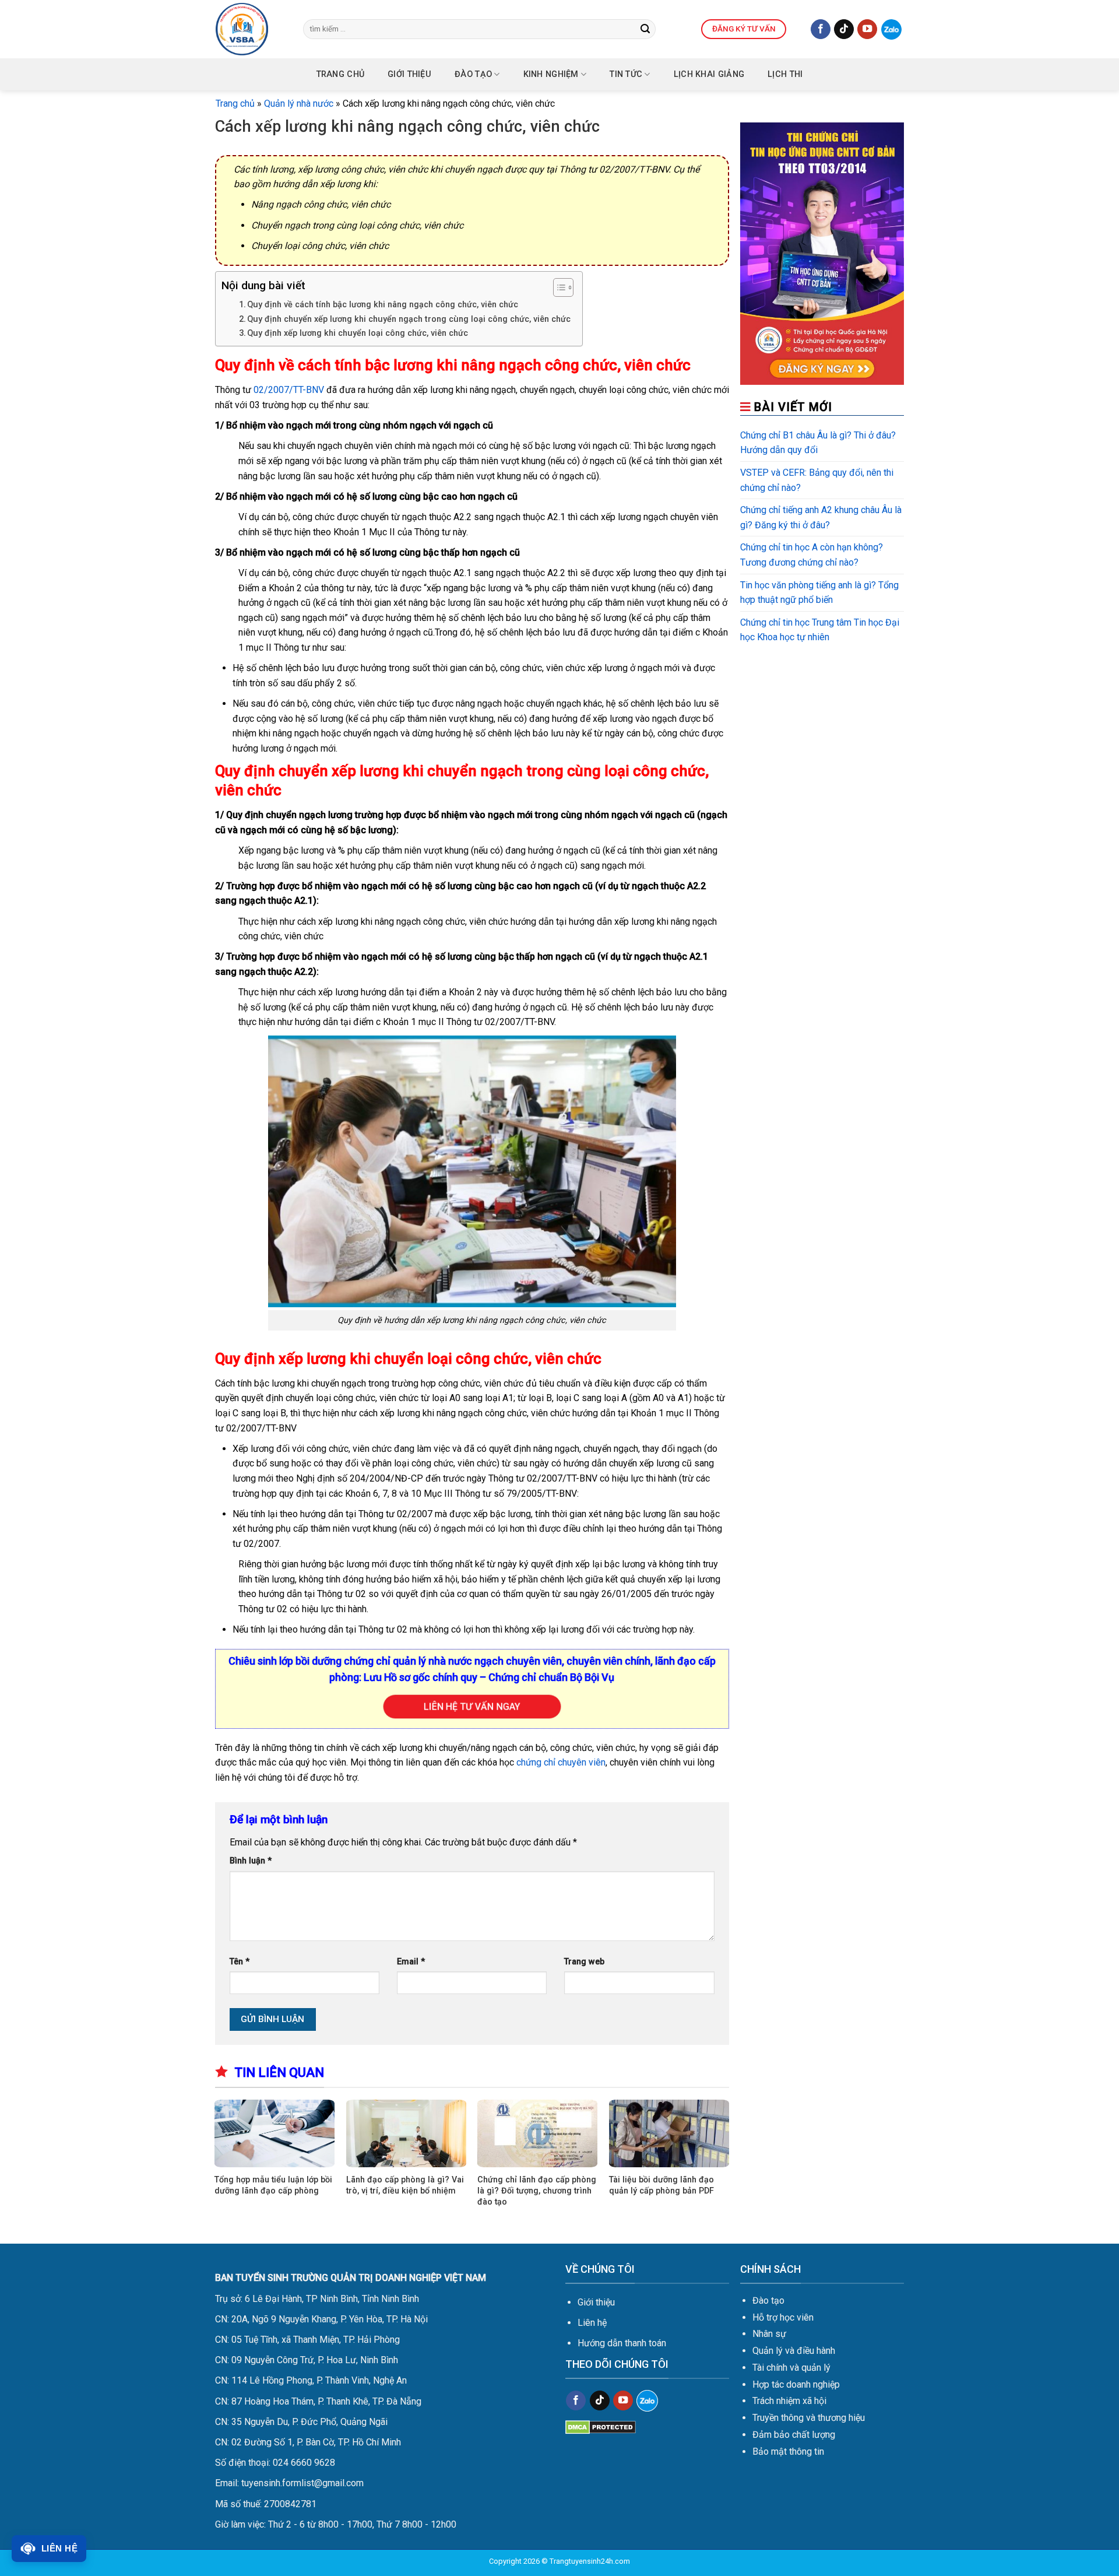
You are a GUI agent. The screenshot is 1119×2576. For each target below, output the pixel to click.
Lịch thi (785, 74)
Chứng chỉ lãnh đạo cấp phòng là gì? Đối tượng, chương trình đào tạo (537, 2191)
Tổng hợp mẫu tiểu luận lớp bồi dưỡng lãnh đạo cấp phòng (273, 2185)
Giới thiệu (596, 2302)
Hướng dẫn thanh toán (622, 2343)
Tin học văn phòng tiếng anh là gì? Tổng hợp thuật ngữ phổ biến (819, 593)
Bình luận (251, 1861)
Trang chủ (341, 74)
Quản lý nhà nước (299, 103)
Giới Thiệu (409, 74)
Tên (240, 1962)
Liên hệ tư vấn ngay (472, 1706)
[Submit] (645, 29)
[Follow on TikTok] (844, 29)
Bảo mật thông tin (788, 2452)
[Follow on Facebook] (821, 29)
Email (411, 1962)
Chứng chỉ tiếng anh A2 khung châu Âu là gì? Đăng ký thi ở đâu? (821, 517)
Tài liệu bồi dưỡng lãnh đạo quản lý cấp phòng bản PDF (661, 2185)
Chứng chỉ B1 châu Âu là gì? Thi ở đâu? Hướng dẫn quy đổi (818, 443)
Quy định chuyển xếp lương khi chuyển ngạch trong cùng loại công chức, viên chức (409, 319)
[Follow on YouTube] (867, 29)
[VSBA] (251, 29)
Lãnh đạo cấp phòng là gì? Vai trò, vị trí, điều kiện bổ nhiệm (405, 2185)
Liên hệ (592, 2323)
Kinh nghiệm (551, 74)
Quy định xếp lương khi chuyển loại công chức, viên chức (358, 333)
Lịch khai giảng (709, 74)
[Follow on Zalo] (891, 29)
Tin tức (626, 74)
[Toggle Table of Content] (557, 287)
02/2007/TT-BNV (289, 390)
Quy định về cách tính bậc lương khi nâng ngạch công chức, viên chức (383, 305)
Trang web (584, 1962)
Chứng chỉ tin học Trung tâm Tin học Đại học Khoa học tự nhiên (820, 630)
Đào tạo (473, 74)
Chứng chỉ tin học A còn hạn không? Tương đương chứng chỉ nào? (812, 555)
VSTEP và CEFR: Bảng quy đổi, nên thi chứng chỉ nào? (817, 480)
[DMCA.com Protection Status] (601, 2426)
